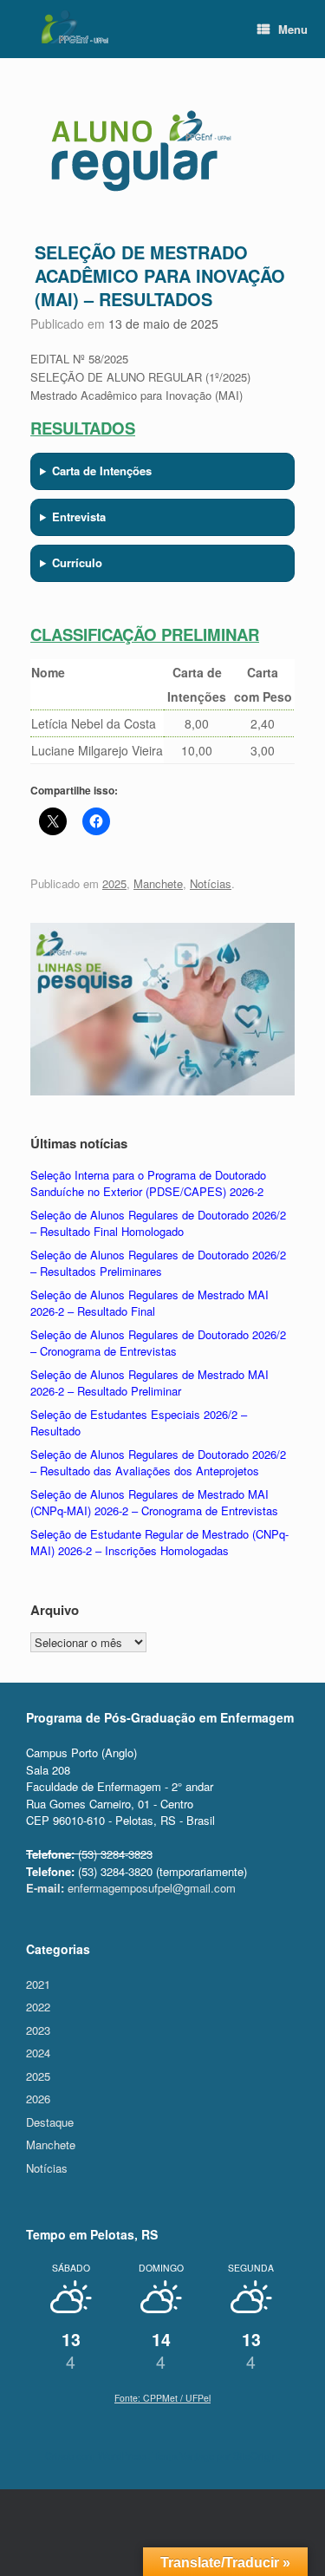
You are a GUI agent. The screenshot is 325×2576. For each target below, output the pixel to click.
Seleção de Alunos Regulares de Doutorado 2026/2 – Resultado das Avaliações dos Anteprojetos (158, 1463)
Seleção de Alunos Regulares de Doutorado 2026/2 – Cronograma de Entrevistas (158, 1343)
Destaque (50, 2122)
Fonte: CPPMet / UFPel (162, 2398)
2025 (114, 883)
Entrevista (79, 517)
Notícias (211, 883)
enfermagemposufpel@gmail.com (131, 1888)
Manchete (158, 883)
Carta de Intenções (102, 471)
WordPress (123, 2455)
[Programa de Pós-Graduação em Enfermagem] (74, 27)
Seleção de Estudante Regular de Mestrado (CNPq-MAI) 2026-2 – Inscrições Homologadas (159, 1543)
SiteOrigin (255, 2455)
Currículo (77, 562)
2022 (38, 2007)
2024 (38, 2053)
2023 (38, 2030)
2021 (38, 1984)
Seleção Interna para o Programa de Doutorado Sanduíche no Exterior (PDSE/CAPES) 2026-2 (148, 1183)
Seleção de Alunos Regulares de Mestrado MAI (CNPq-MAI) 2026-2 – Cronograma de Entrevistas (154, 1503)
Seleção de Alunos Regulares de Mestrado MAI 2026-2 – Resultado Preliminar (149, 1383)
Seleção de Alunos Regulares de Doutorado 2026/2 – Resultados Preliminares (158, 1263)
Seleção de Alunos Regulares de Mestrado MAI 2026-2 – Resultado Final (149, 1303)
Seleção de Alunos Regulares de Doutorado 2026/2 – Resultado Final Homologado (158, 1223)
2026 (38, 2099)
